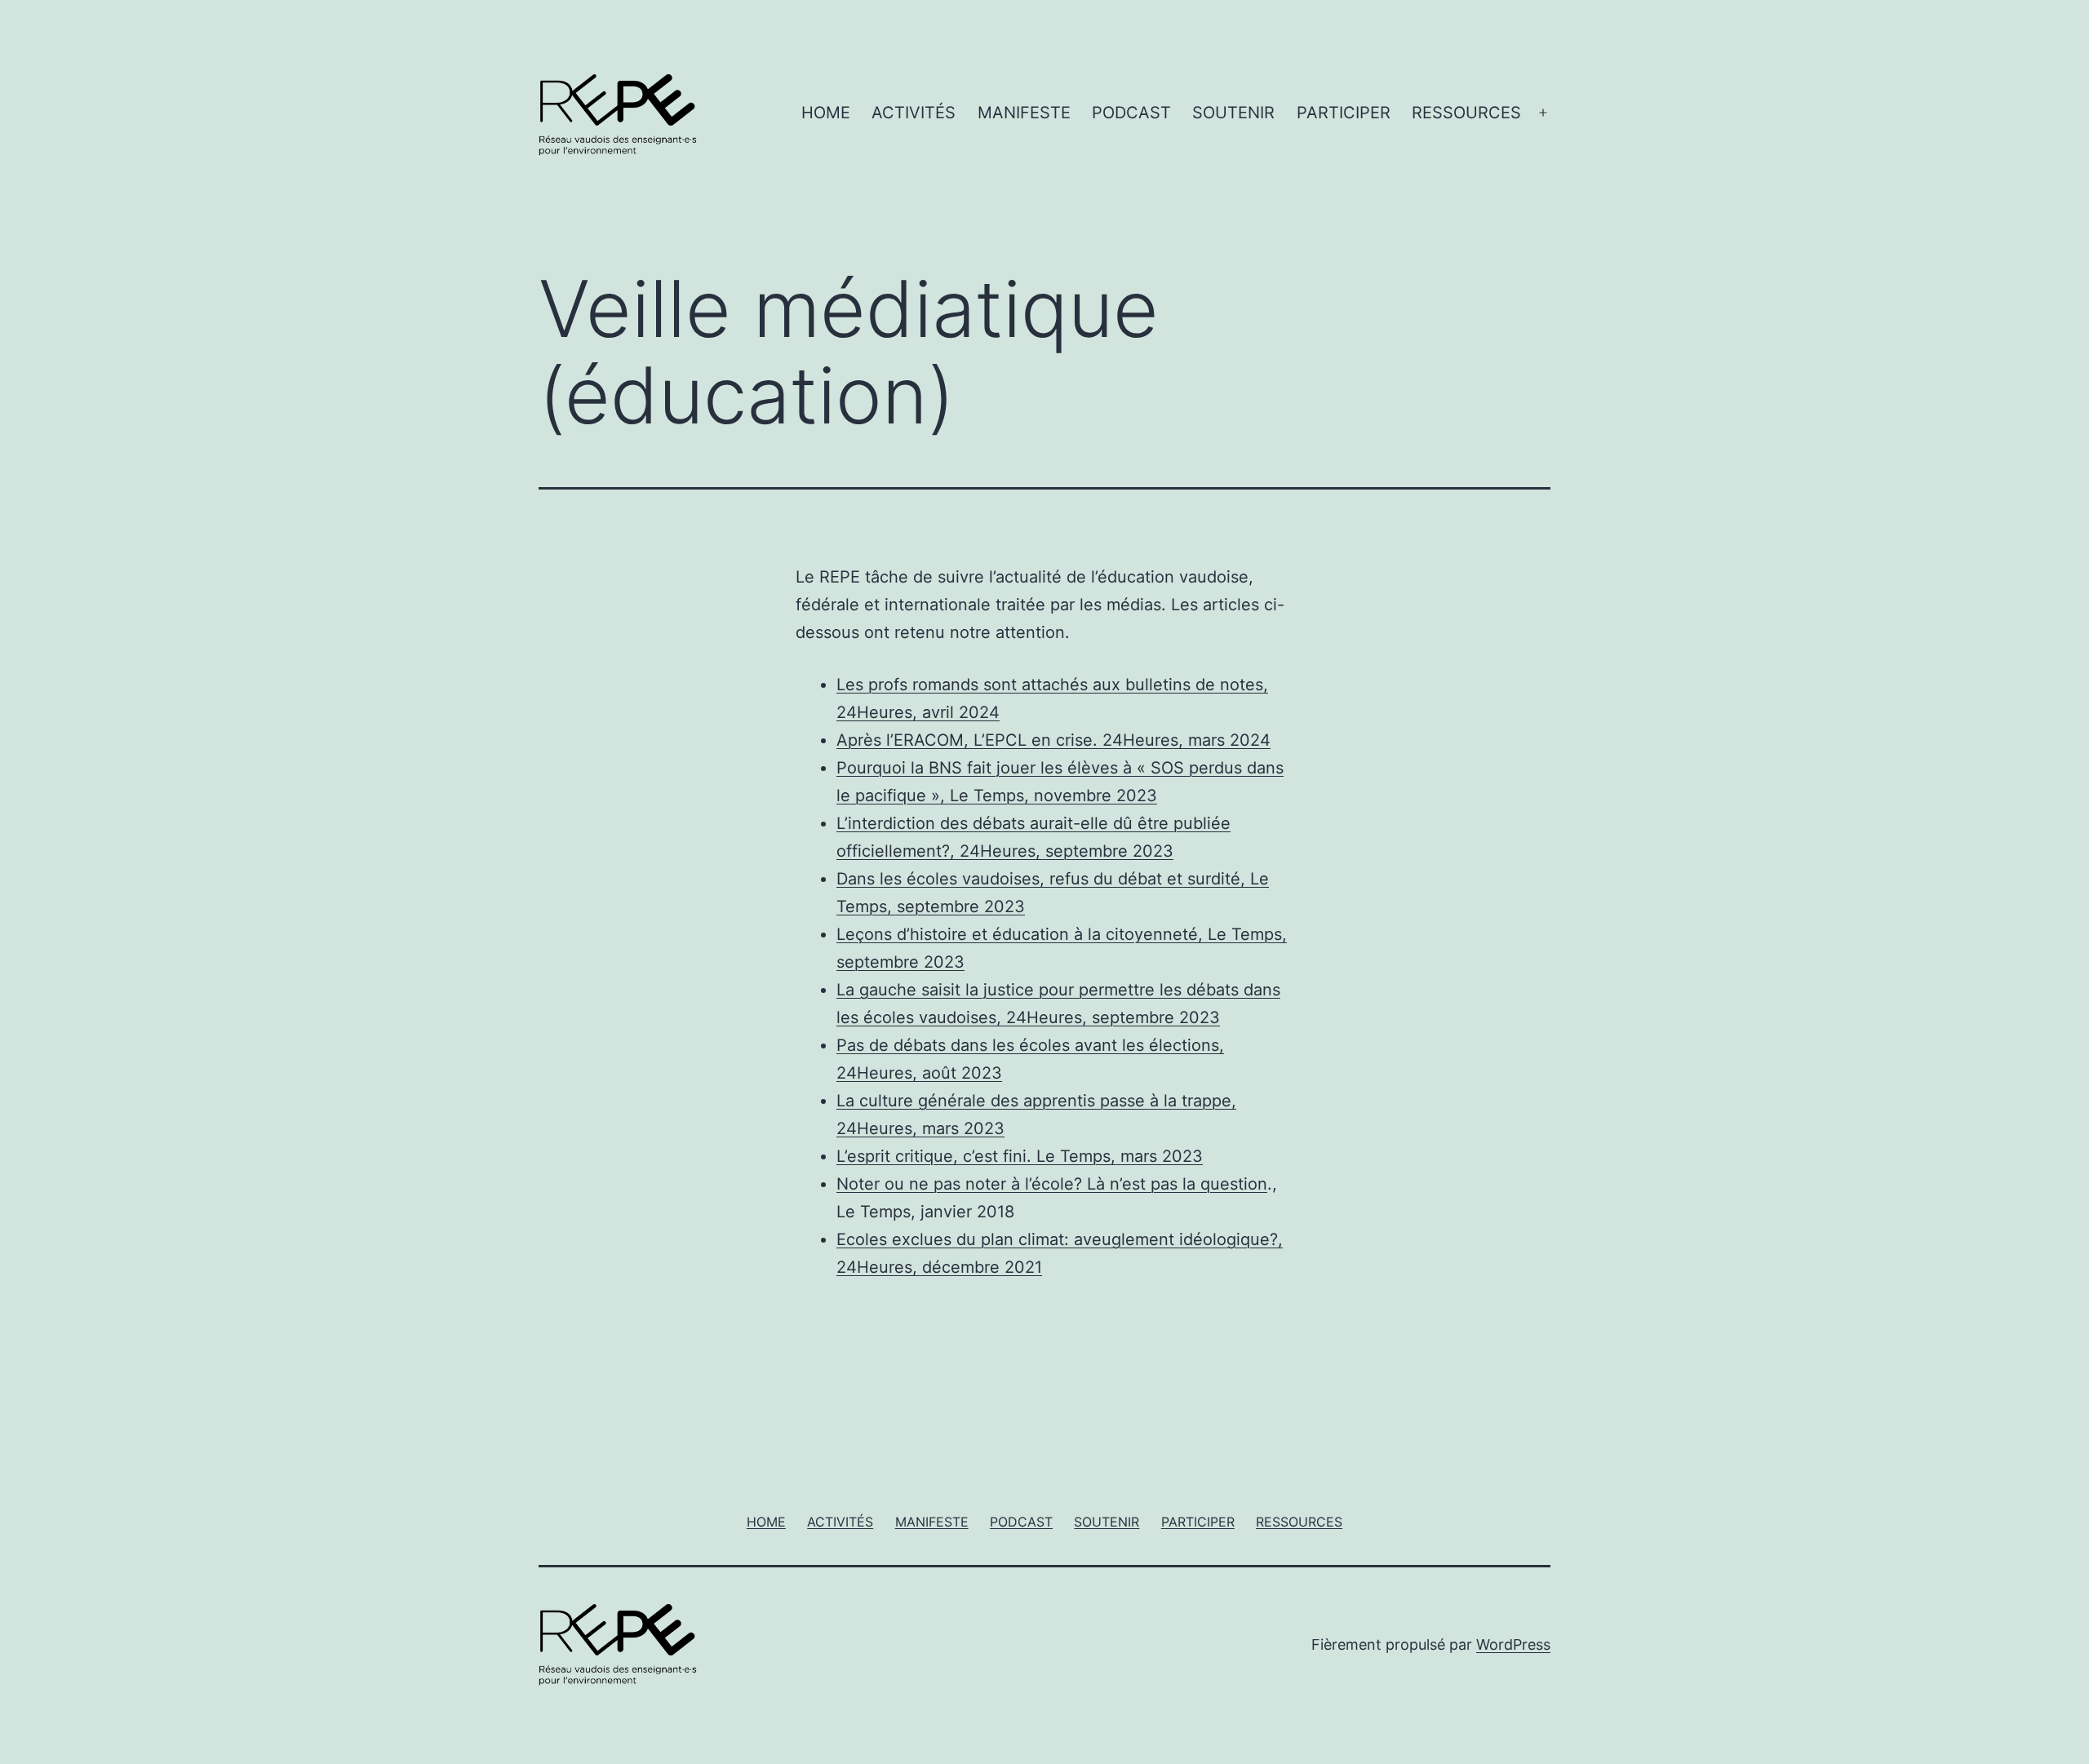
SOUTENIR (1233, 113)
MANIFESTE (1024, 113)
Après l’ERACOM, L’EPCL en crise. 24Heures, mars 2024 (1053, 740)
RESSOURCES (1466, 113)
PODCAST (1131, 113)
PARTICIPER (1344, 113)
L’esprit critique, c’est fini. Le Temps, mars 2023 (1020, 1156)
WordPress (1513, 1644)
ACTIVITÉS (914, 113)
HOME (826, 113)
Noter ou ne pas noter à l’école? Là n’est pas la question (1052, 1184)
